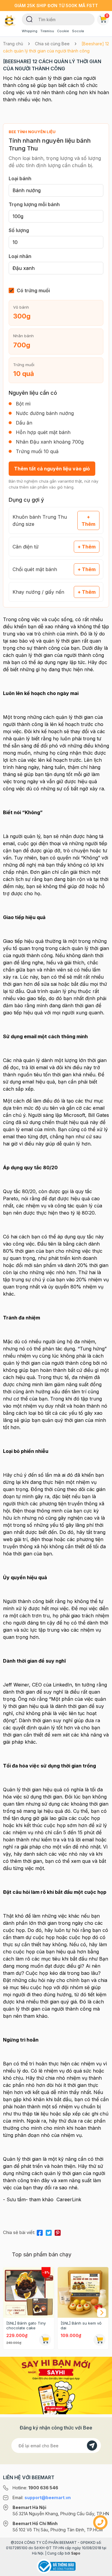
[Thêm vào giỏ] (45, 2340)
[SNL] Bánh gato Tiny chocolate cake (26, 2325)
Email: (42, 2498)
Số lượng (19, 230)
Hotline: (35, 2488)
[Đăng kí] (92, 2446)
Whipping (30, 31)
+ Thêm (88, 520)
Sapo (76, 2553)
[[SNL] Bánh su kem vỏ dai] (83, 2292)
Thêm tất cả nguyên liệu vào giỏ (52, 469)
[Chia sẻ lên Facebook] (40, 2232)
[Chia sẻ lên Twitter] (49, 2232)
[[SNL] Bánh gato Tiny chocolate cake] (29, 2292)
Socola (78, 31)
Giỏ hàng (107, 15)
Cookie (63, 31)
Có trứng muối (33, 290)
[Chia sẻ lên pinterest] (58, 2232)
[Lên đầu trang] (100, 2569)
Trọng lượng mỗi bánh (34, 204)
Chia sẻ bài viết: (19, 2232)
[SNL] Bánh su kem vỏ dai (81, 2325)
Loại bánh (20, 178)
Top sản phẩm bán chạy (42, 2254)
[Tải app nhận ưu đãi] (56, 2385)
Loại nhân (20, 256)
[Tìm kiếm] (29, 19)
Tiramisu (47, 31)
